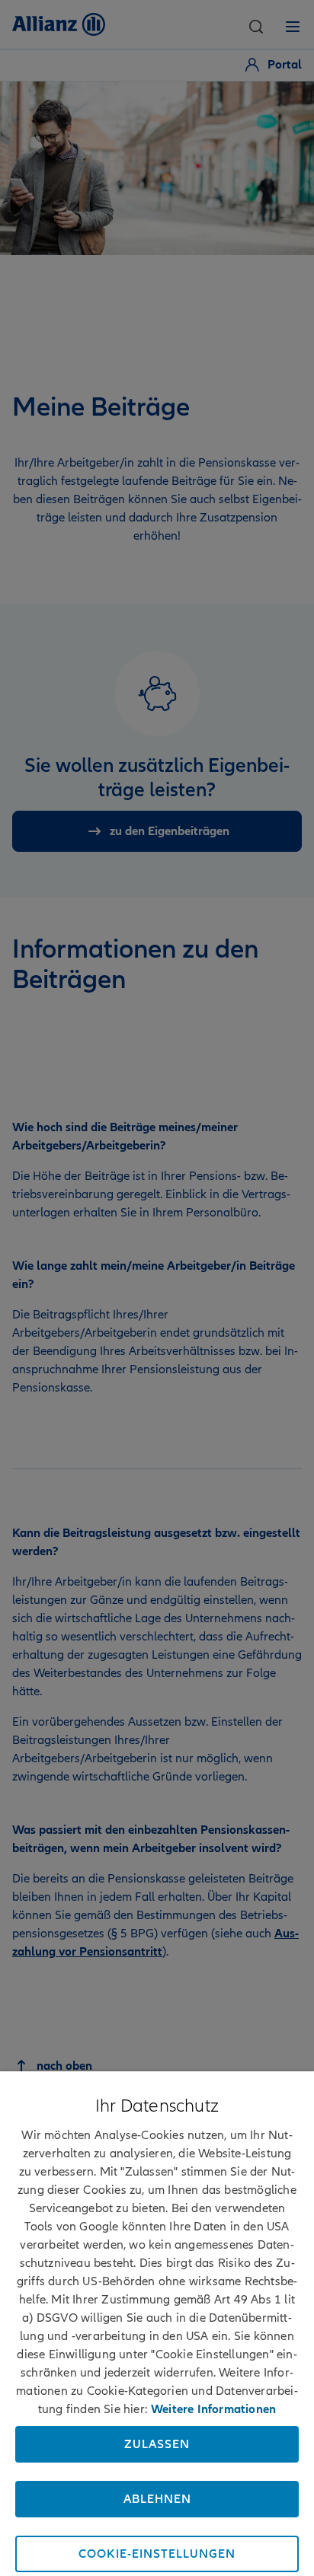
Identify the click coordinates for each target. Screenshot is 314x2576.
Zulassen (157, 2444)
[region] (157, 2324)
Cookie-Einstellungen (157, 2554)
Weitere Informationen (213, 2409)
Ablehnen (157, 2499)
